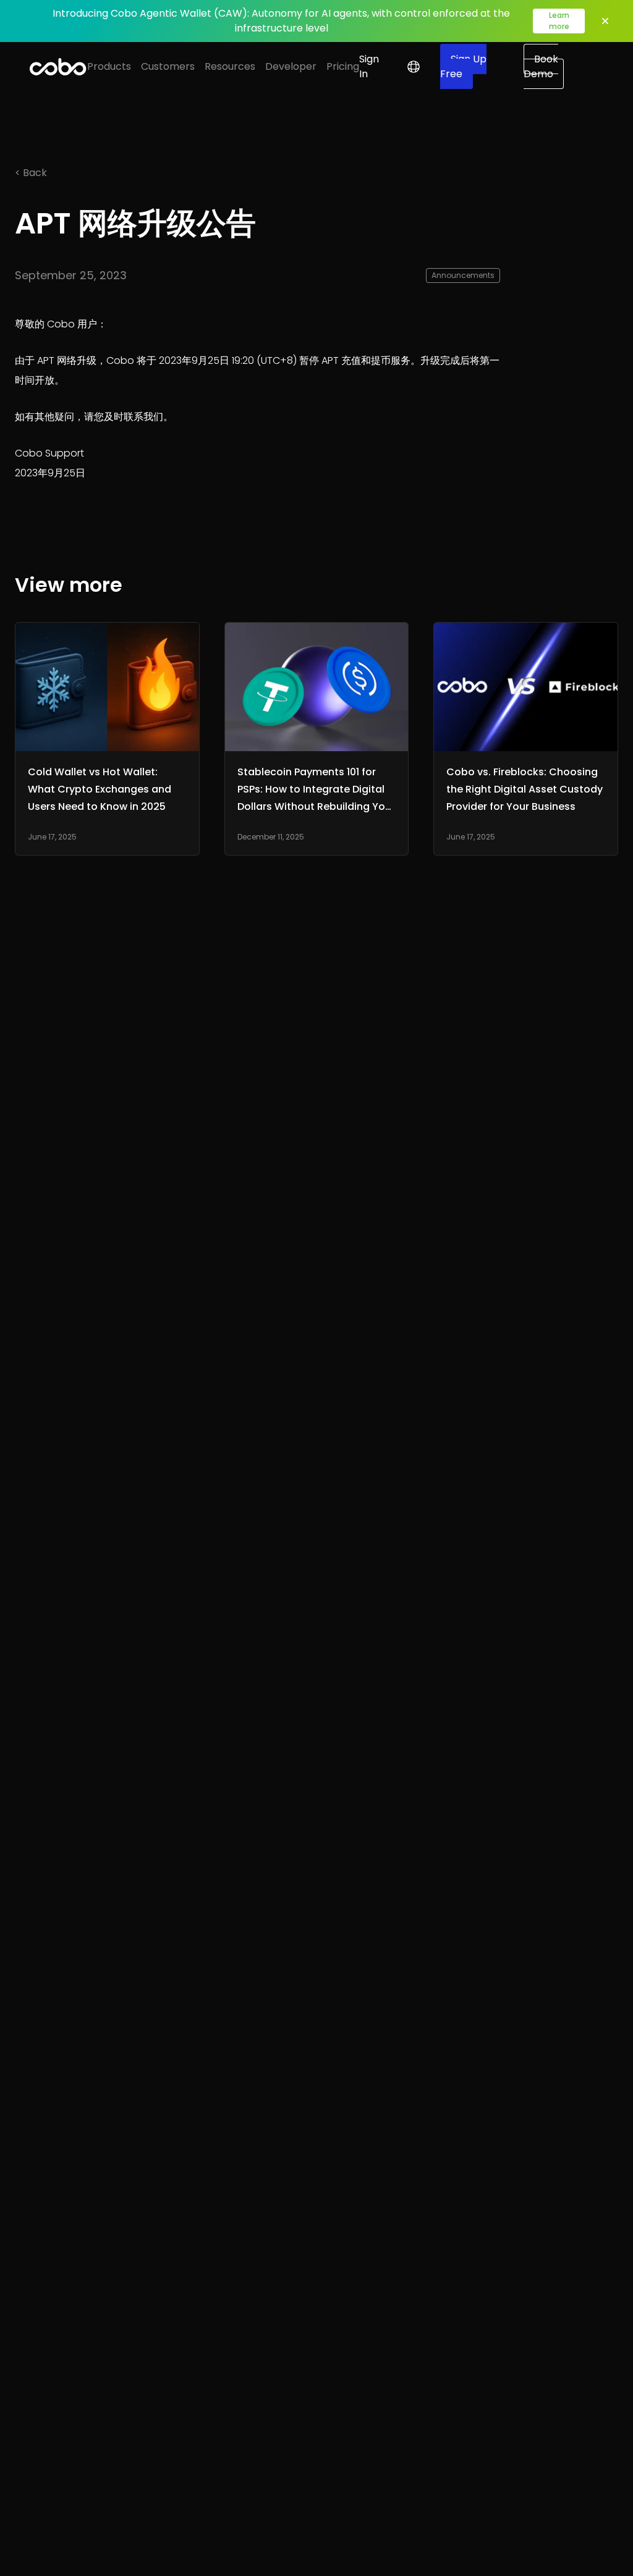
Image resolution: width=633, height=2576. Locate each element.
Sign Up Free (463, 66)
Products (109, 66)
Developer (291, 66)
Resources (230, 66)
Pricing (343, 66)
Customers (168, 66)
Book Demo (541, 66)
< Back (31, 173)
